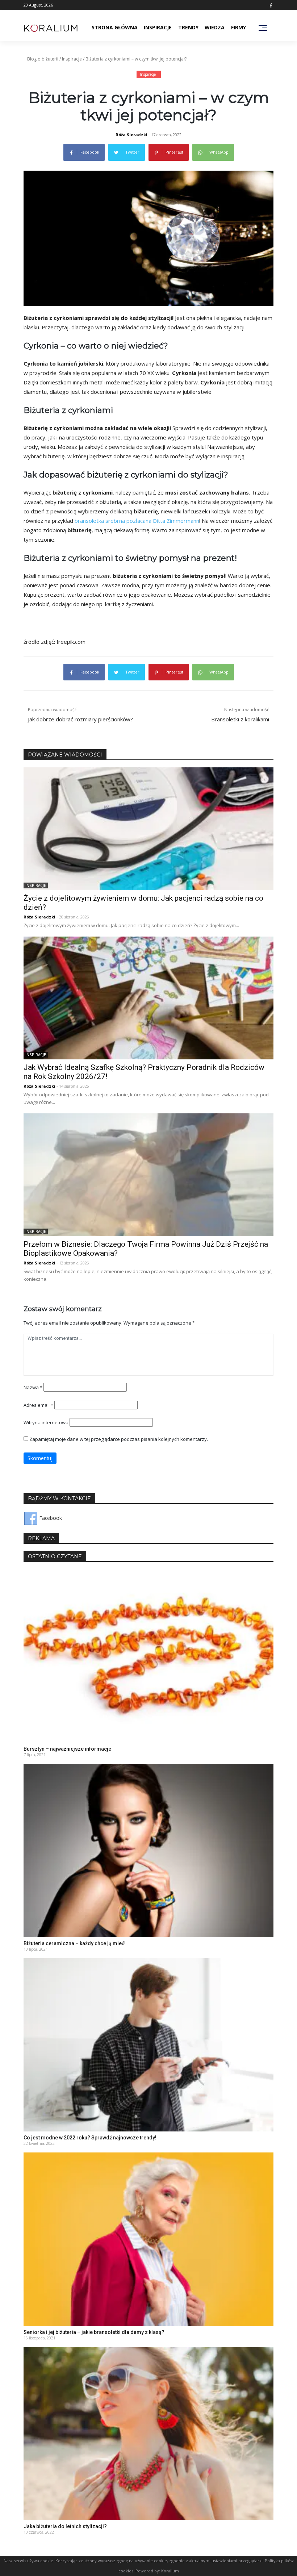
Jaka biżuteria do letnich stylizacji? (65, 2526)
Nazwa (33, 1387)
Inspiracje (158, 27)
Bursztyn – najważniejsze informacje (67, 1749)
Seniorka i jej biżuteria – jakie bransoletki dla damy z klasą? (94, 2332)
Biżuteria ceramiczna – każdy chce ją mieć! (75, 1943)
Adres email (38, 1405)
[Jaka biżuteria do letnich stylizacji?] (148, 2433)
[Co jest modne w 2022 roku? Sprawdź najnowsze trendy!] (148, 2044)
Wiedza (215, 27)
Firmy (239, 27)
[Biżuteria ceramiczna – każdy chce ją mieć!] (148, 1850)
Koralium (170, 2571)
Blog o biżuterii (43, 59)
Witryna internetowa (46, 1422)
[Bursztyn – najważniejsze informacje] (148, 1656)
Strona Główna (115, 27)
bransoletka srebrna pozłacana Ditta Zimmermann (137, 521)
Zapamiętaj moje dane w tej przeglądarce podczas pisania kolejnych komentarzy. (119, 1439)
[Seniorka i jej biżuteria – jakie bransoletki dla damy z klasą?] (148, 2239)
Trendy (188, 27)
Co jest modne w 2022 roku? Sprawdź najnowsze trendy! (90, 2138)
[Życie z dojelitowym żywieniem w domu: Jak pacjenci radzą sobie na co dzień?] (148, 828)
